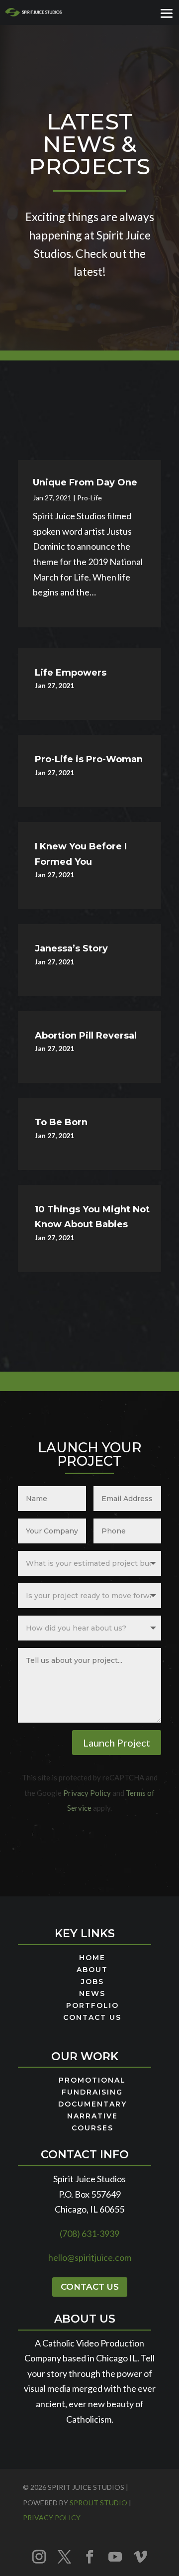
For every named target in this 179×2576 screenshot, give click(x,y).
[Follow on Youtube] (115, 2557)
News (92, 1994)
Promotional (92, 2081)
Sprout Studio (98, 2503)
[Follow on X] (64, 2557)
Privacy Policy (87, 1793)
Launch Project (117, 1743)
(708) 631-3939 (89, 2233)
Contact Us (92, 2018)
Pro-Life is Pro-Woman (89, 759)
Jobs (92, 1982)
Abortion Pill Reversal (86, 1036)
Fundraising (92, 2093)
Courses (92, 2128)
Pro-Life (89, 498)
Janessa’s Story (71, 948)
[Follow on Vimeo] (140, 2557)
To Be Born (61, 1122)
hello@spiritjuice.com (90, 2257)
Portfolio (92, 2006)
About (92, 1970)
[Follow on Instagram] (39, 2557)
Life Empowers (71, 673)
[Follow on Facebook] (89, 2557)
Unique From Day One (85, 482)
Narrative (92, 2116)
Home (92, 1958)
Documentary (92, 2105)
